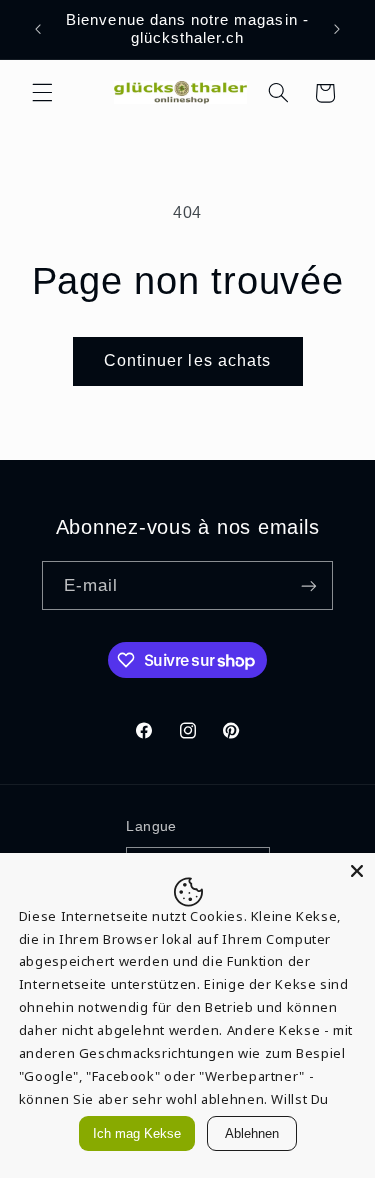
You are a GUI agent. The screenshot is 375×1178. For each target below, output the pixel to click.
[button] (42, 93)
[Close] (357, 871)
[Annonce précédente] (38, 29)
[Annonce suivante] (337, 29)
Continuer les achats (187, 360)
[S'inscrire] (309, 585)
